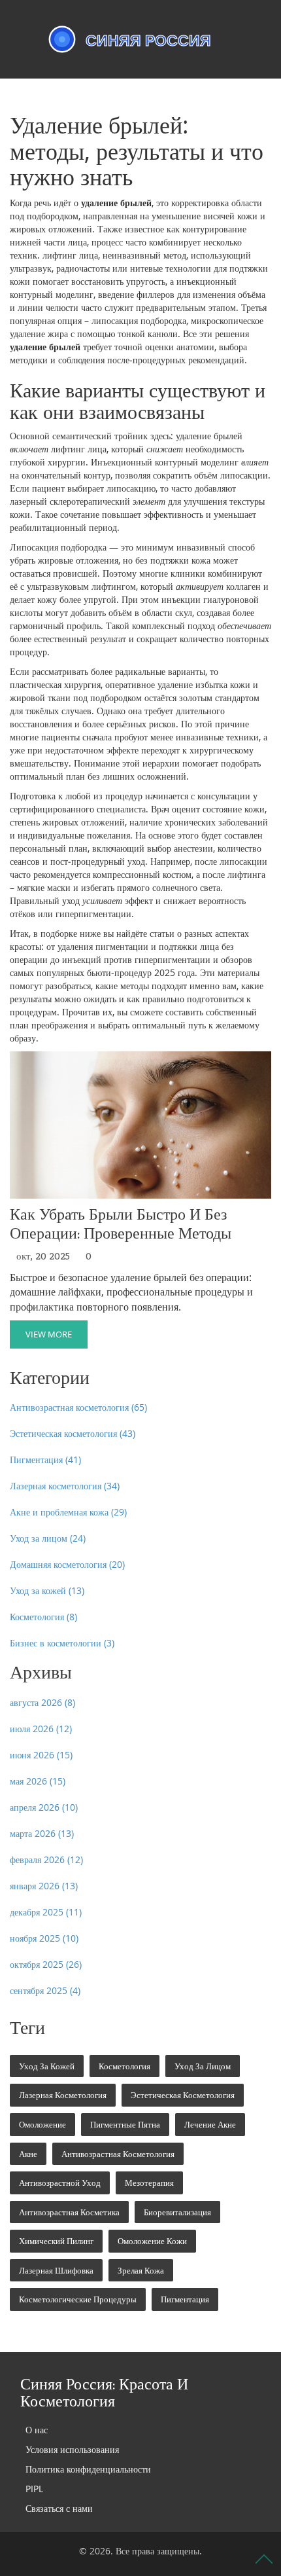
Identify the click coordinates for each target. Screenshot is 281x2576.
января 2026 (44, 1886)
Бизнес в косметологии (62, 1643)
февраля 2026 (46, 1859)
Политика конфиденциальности (88, 2469)
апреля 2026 (44, 1807)
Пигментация (45, 1460)
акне (28, 2154)
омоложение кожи (152, 2241)
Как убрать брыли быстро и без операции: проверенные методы (121, 1224)
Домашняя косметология (67, 1564)
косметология (124, 2066)
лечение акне (210, 2124)
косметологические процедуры (78, 2299)
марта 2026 (42, 1833)
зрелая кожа (141, 2270)
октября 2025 (46, 1964)
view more (49, 1334)
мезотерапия (149, 2183)
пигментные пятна (125, 2124)
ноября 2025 (44, 1938)
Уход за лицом (48, 1538)
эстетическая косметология (183, 2095)
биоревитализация (177, 2212)
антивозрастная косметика (69, 2212)
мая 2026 (38, 1781)
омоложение (42, 2124)
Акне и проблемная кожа (68, 1512)
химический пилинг (56, 2241)
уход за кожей (47, 2066)
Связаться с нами (59, 2508)
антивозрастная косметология (118, 2154)
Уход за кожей (47, 1590)
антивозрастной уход (60, 2183)
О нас (37, 2430)
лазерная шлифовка (56, 2270)
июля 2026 (41, 1729)
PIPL (34, 2489)
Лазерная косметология (65, 1486)
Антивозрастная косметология (78, 1407)
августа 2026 (42, 1702)
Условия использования (72, 2449)
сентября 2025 (45, 1990)
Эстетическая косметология (73, 1433)
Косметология (43, 1617)
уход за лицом (203, 2066)
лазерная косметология (63, 2095)
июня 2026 (41, 1755)
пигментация (185, 2299)
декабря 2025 (46, 1912)
